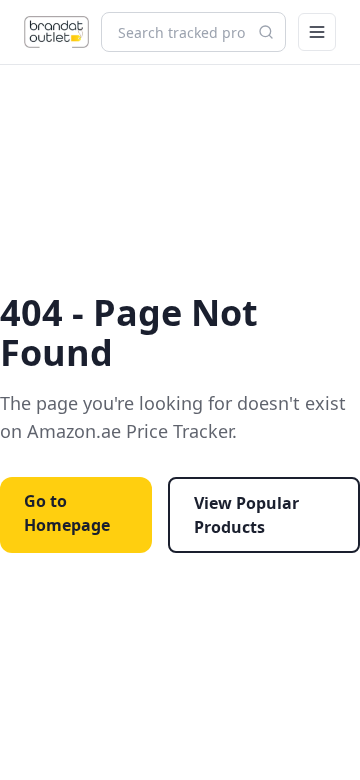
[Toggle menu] (317, 32)
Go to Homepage (67, 513)
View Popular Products (246, 515)
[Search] (266, 32)
